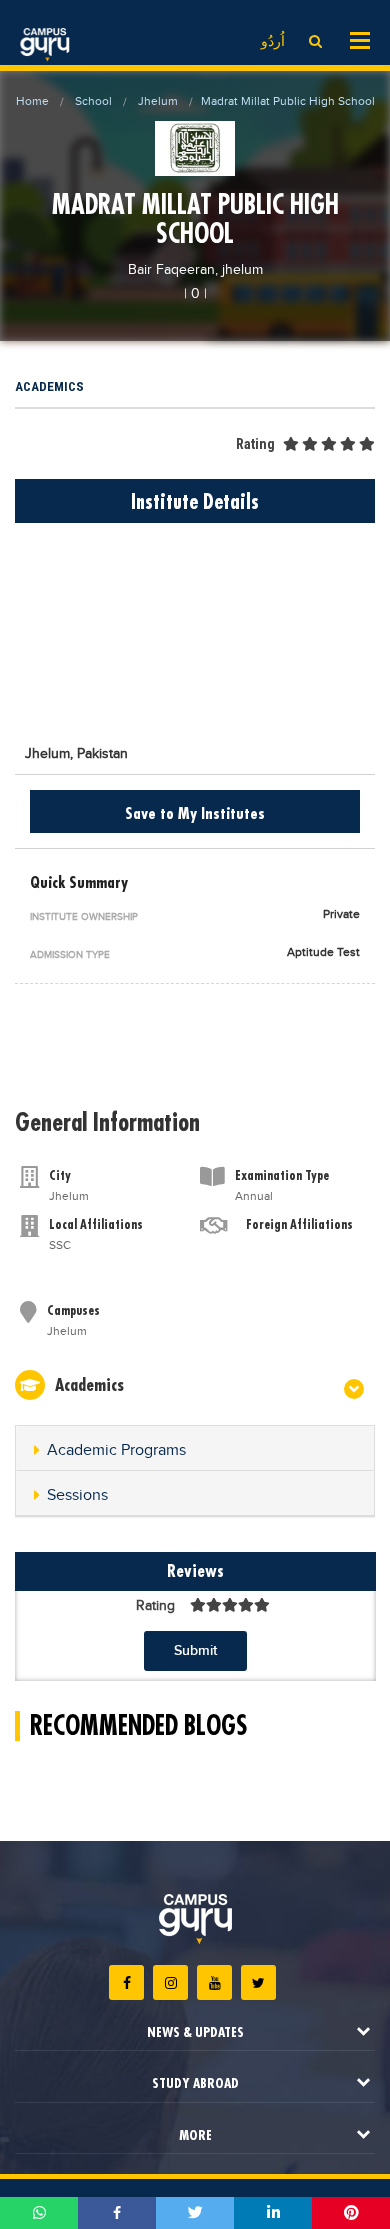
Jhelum (158, 101)
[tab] (195, 1448)
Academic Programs (116, 1450)
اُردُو (273, 42)
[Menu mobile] (360, 39)
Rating (255, 444)
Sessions (77, 1495)
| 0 (192, 294)
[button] (195, 1451)
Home (32, 101)
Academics (49, 386)
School (93, 101)
